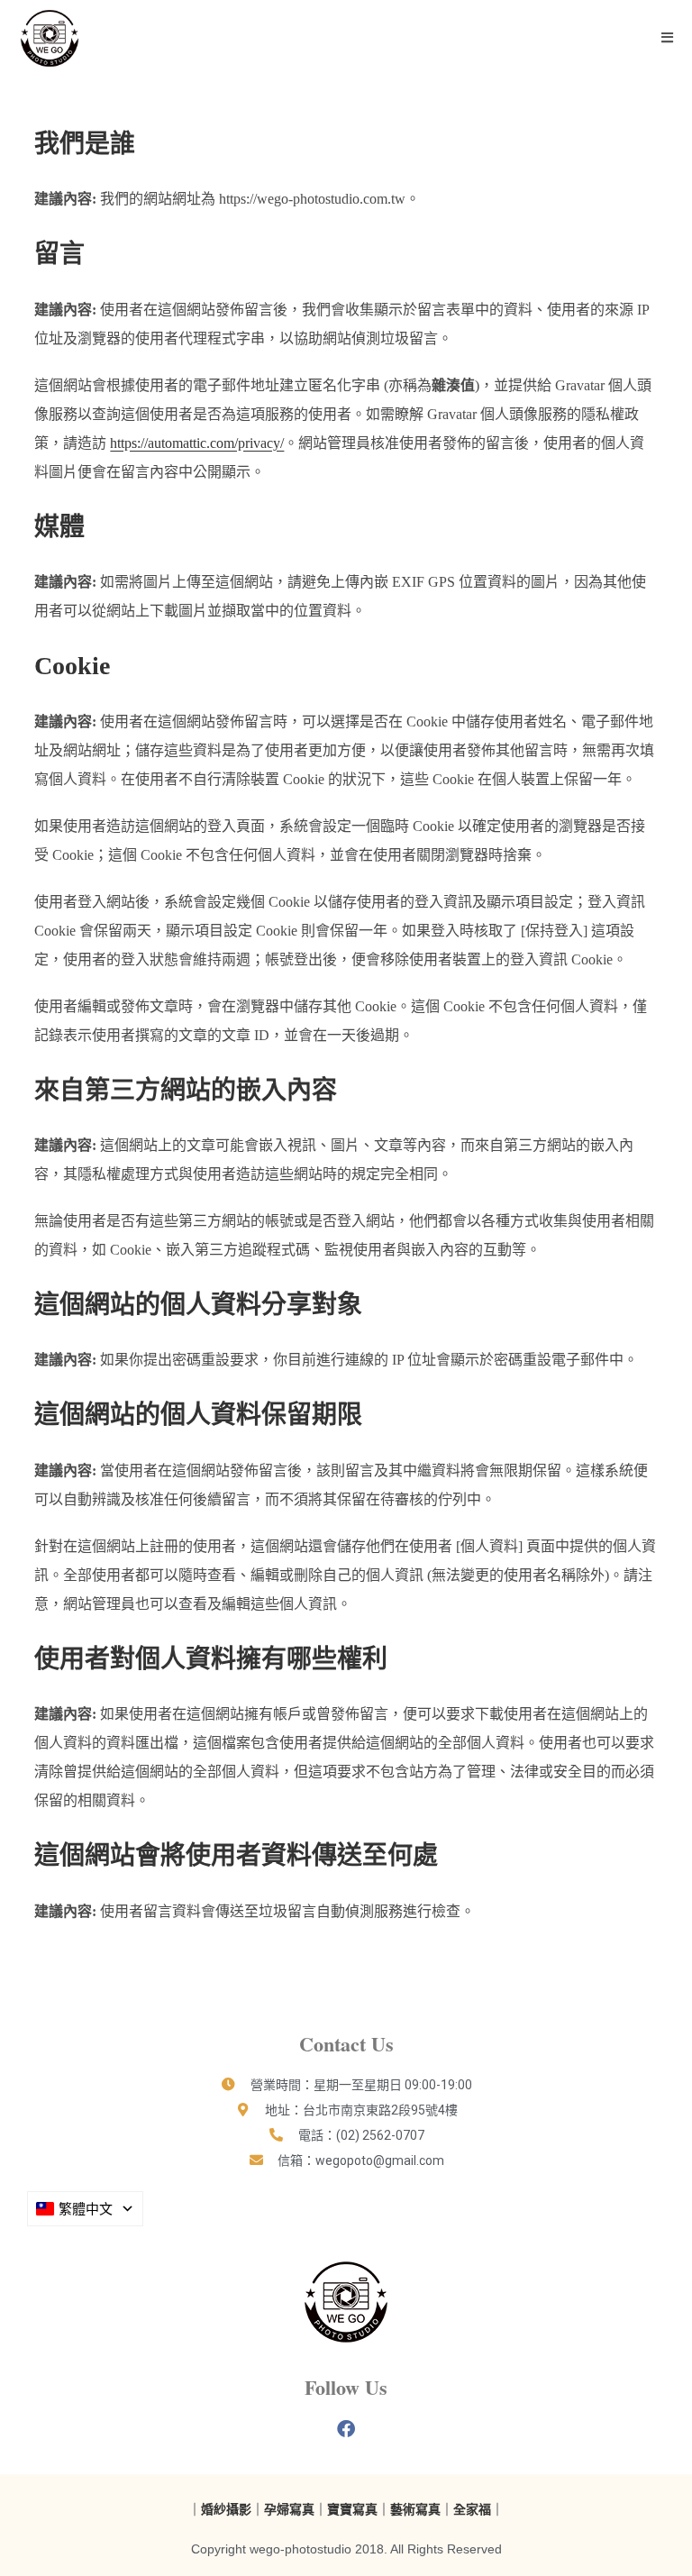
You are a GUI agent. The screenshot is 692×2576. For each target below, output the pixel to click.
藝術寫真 (415, 2509)
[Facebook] (346, 2429)
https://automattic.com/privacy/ (197, 443)
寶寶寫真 (352, 2509)
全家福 (472, 2509)
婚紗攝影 (226, 2509)
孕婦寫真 (289, 2509)
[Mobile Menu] (668, 38)
